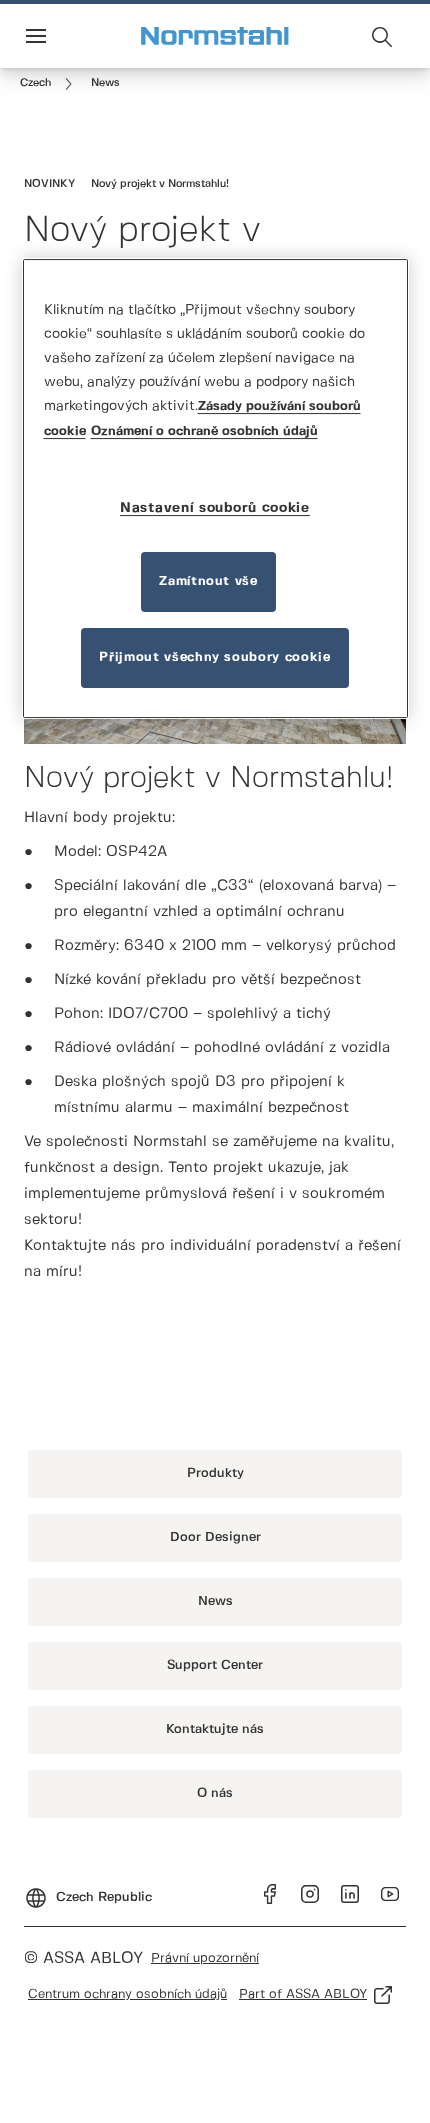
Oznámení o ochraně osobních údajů (204, 431)
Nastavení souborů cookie (215, 508)
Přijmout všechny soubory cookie (214, 657)
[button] (105, 84)
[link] (49, 84)
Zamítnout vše (208, 581)
